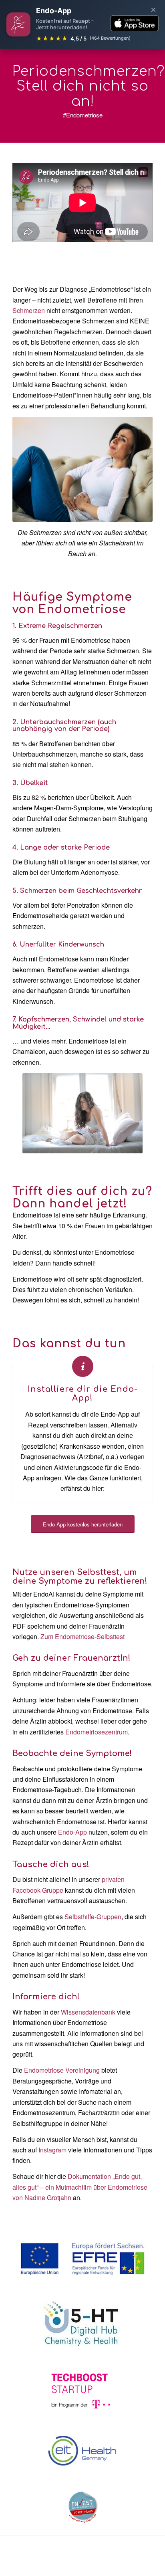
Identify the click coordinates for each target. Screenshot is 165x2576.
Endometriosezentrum (97, 1732)
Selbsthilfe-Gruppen (93, 1917)
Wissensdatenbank (88, 2012)
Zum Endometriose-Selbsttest (82, 1636)
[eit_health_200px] (83, 2451)
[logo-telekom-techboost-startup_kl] (82, 2391)
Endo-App (72, 1832)
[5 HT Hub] (82, 2324)
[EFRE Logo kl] (82, 2259)
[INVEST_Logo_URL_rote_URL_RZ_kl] (83, 2507)
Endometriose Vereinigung (62, 2070)
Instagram (52, 2150)
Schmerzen (29, 310)
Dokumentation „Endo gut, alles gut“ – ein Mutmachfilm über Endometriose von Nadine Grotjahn (80, 2187)
